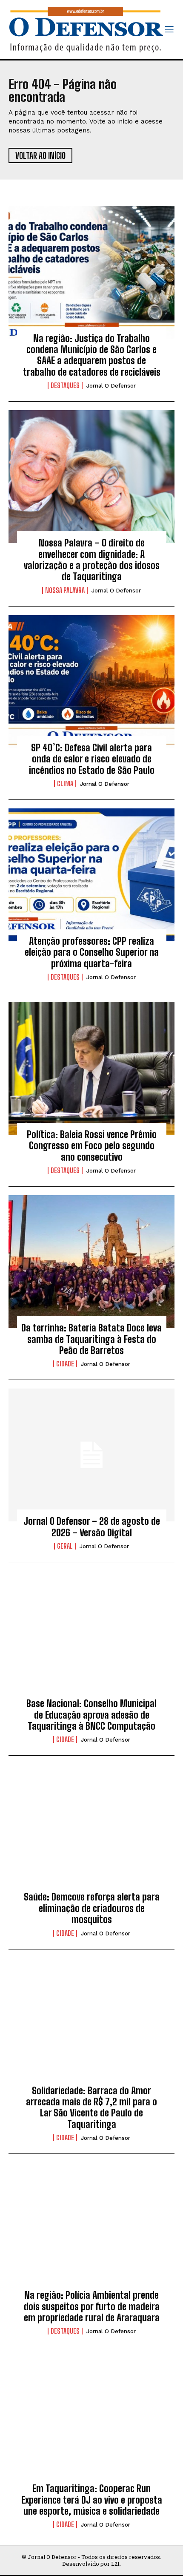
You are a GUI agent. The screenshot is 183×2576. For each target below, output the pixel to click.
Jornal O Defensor (111, 386)
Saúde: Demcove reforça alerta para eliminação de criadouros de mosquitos (92, 1908)
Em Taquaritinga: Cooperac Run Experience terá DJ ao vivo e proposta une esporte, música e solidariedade (92, 2500)
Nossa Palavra (65, 590)
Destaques (65, 385)
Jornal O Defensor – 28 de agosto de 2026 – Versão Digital (92, 1527)
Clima (65, 784)
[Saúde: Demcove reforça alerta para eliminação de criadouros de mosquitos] (91, 1831)
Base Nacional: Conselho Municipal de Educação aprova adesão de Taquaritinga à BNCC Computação (91, 1715)
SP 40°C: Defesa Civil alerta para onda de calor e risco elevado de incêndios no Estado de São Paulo (92, 759)
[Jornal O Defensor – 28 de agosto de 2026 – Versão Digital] (91, 1455)
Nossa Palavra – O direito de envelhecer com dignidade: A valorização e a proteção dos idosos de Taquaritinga (92, 560)
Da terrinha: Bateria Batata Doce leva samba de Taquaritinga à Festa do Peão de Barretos (91, 1339)
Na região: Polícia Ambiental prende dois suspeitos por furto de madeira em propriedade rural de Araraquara (92, 2306)
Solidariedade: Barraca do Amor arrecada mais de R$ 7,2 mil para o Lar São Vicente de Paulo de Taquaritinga (91, 2107)
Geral (65, 1546)
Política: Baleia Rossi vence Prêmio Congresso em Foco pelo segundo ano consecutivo (92, 1146)
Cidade (65, 1364)
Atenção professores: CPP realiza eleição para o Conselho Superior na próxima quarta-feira (92, 952)
